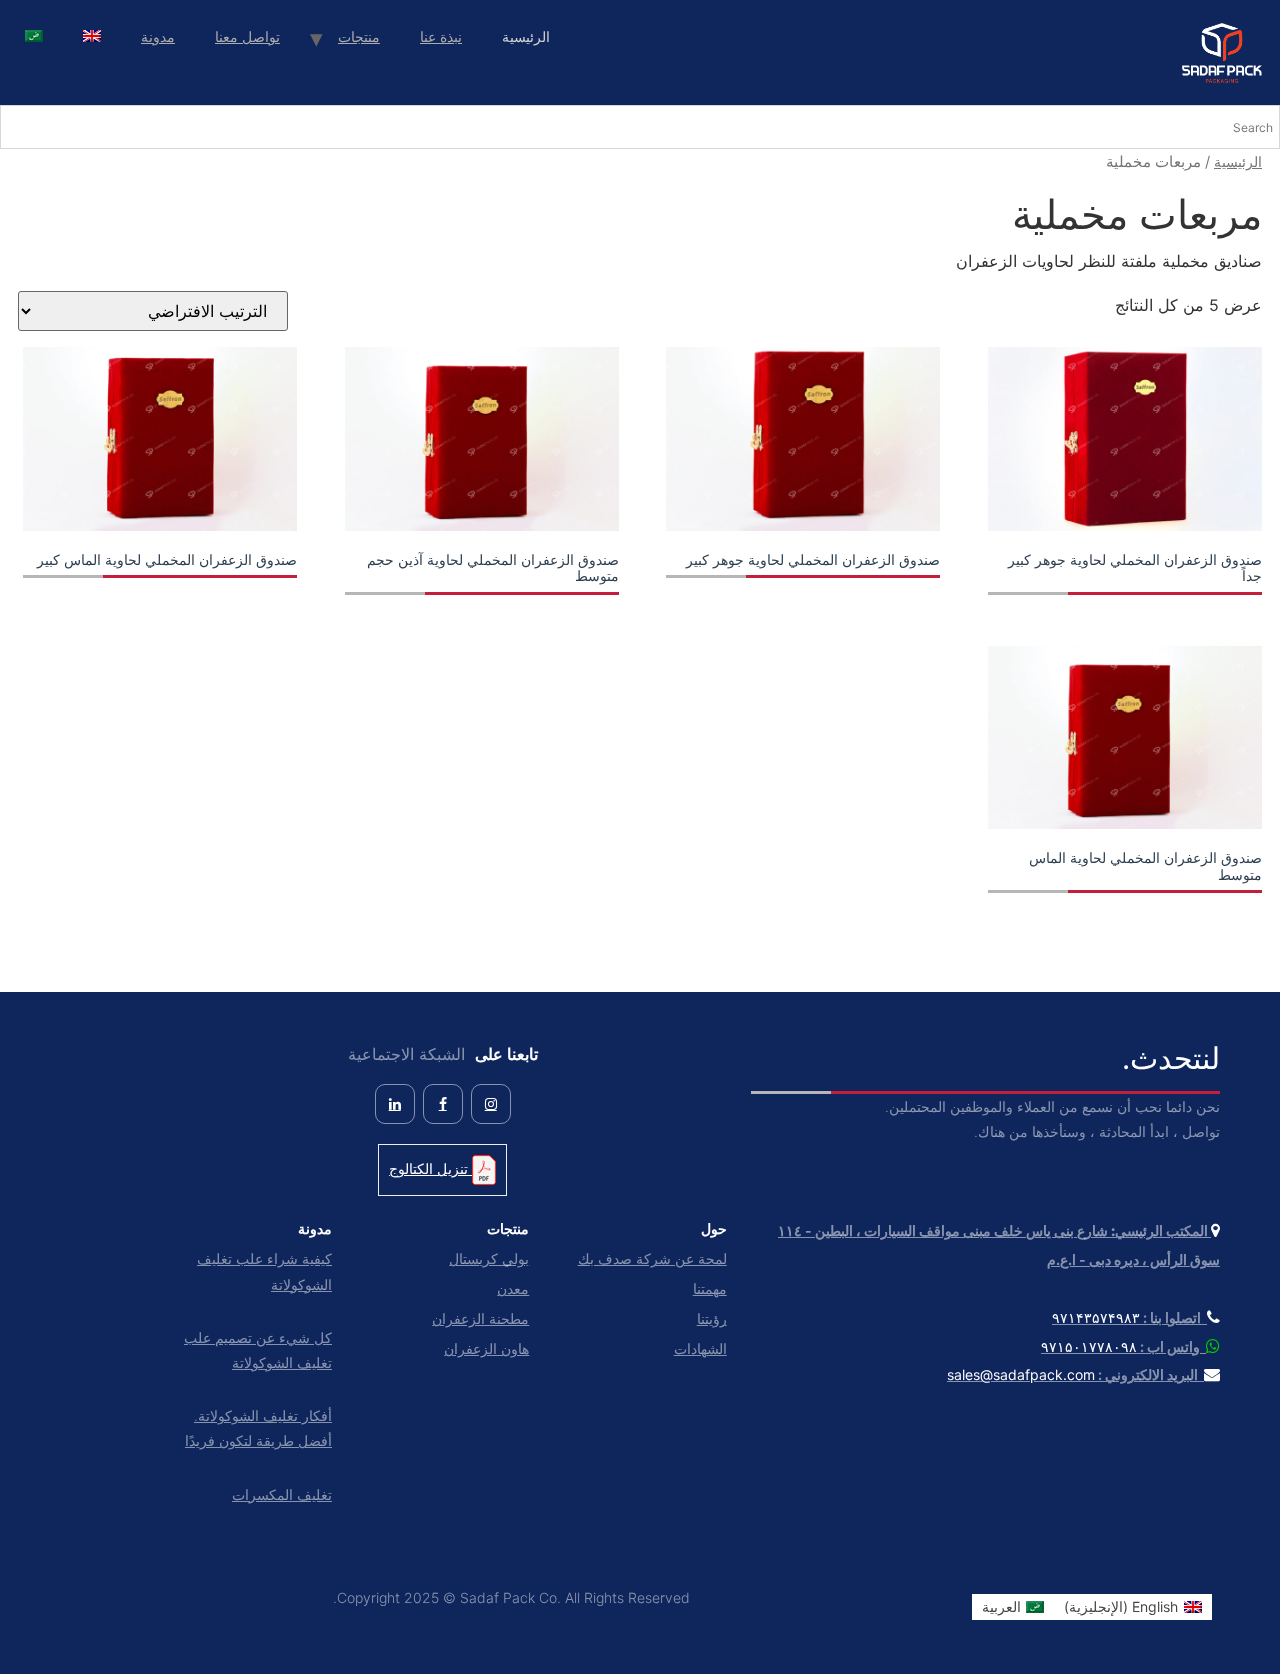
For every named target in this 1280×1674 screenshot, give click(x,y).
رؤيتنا (711, 1318)
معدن (513, 1288)
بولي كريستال (489, 1258)
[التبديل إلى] (92, 38)
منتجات (359, 36)
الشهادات (700, 1348)
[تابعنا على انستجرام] (491, 1104)
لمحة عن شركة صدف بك (652, 1258)
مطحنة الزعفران (480, 1318)
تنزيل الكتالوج (430, 1168)
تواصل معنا (247, 36)
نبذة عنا (441, 36)
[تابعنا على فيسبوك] (443, 1104)
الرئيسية (1238, 161)
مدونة (158, 36)
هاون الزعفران (486, 1348)
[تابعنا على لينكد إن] (395, 1104)
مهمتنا (709, 1288)
